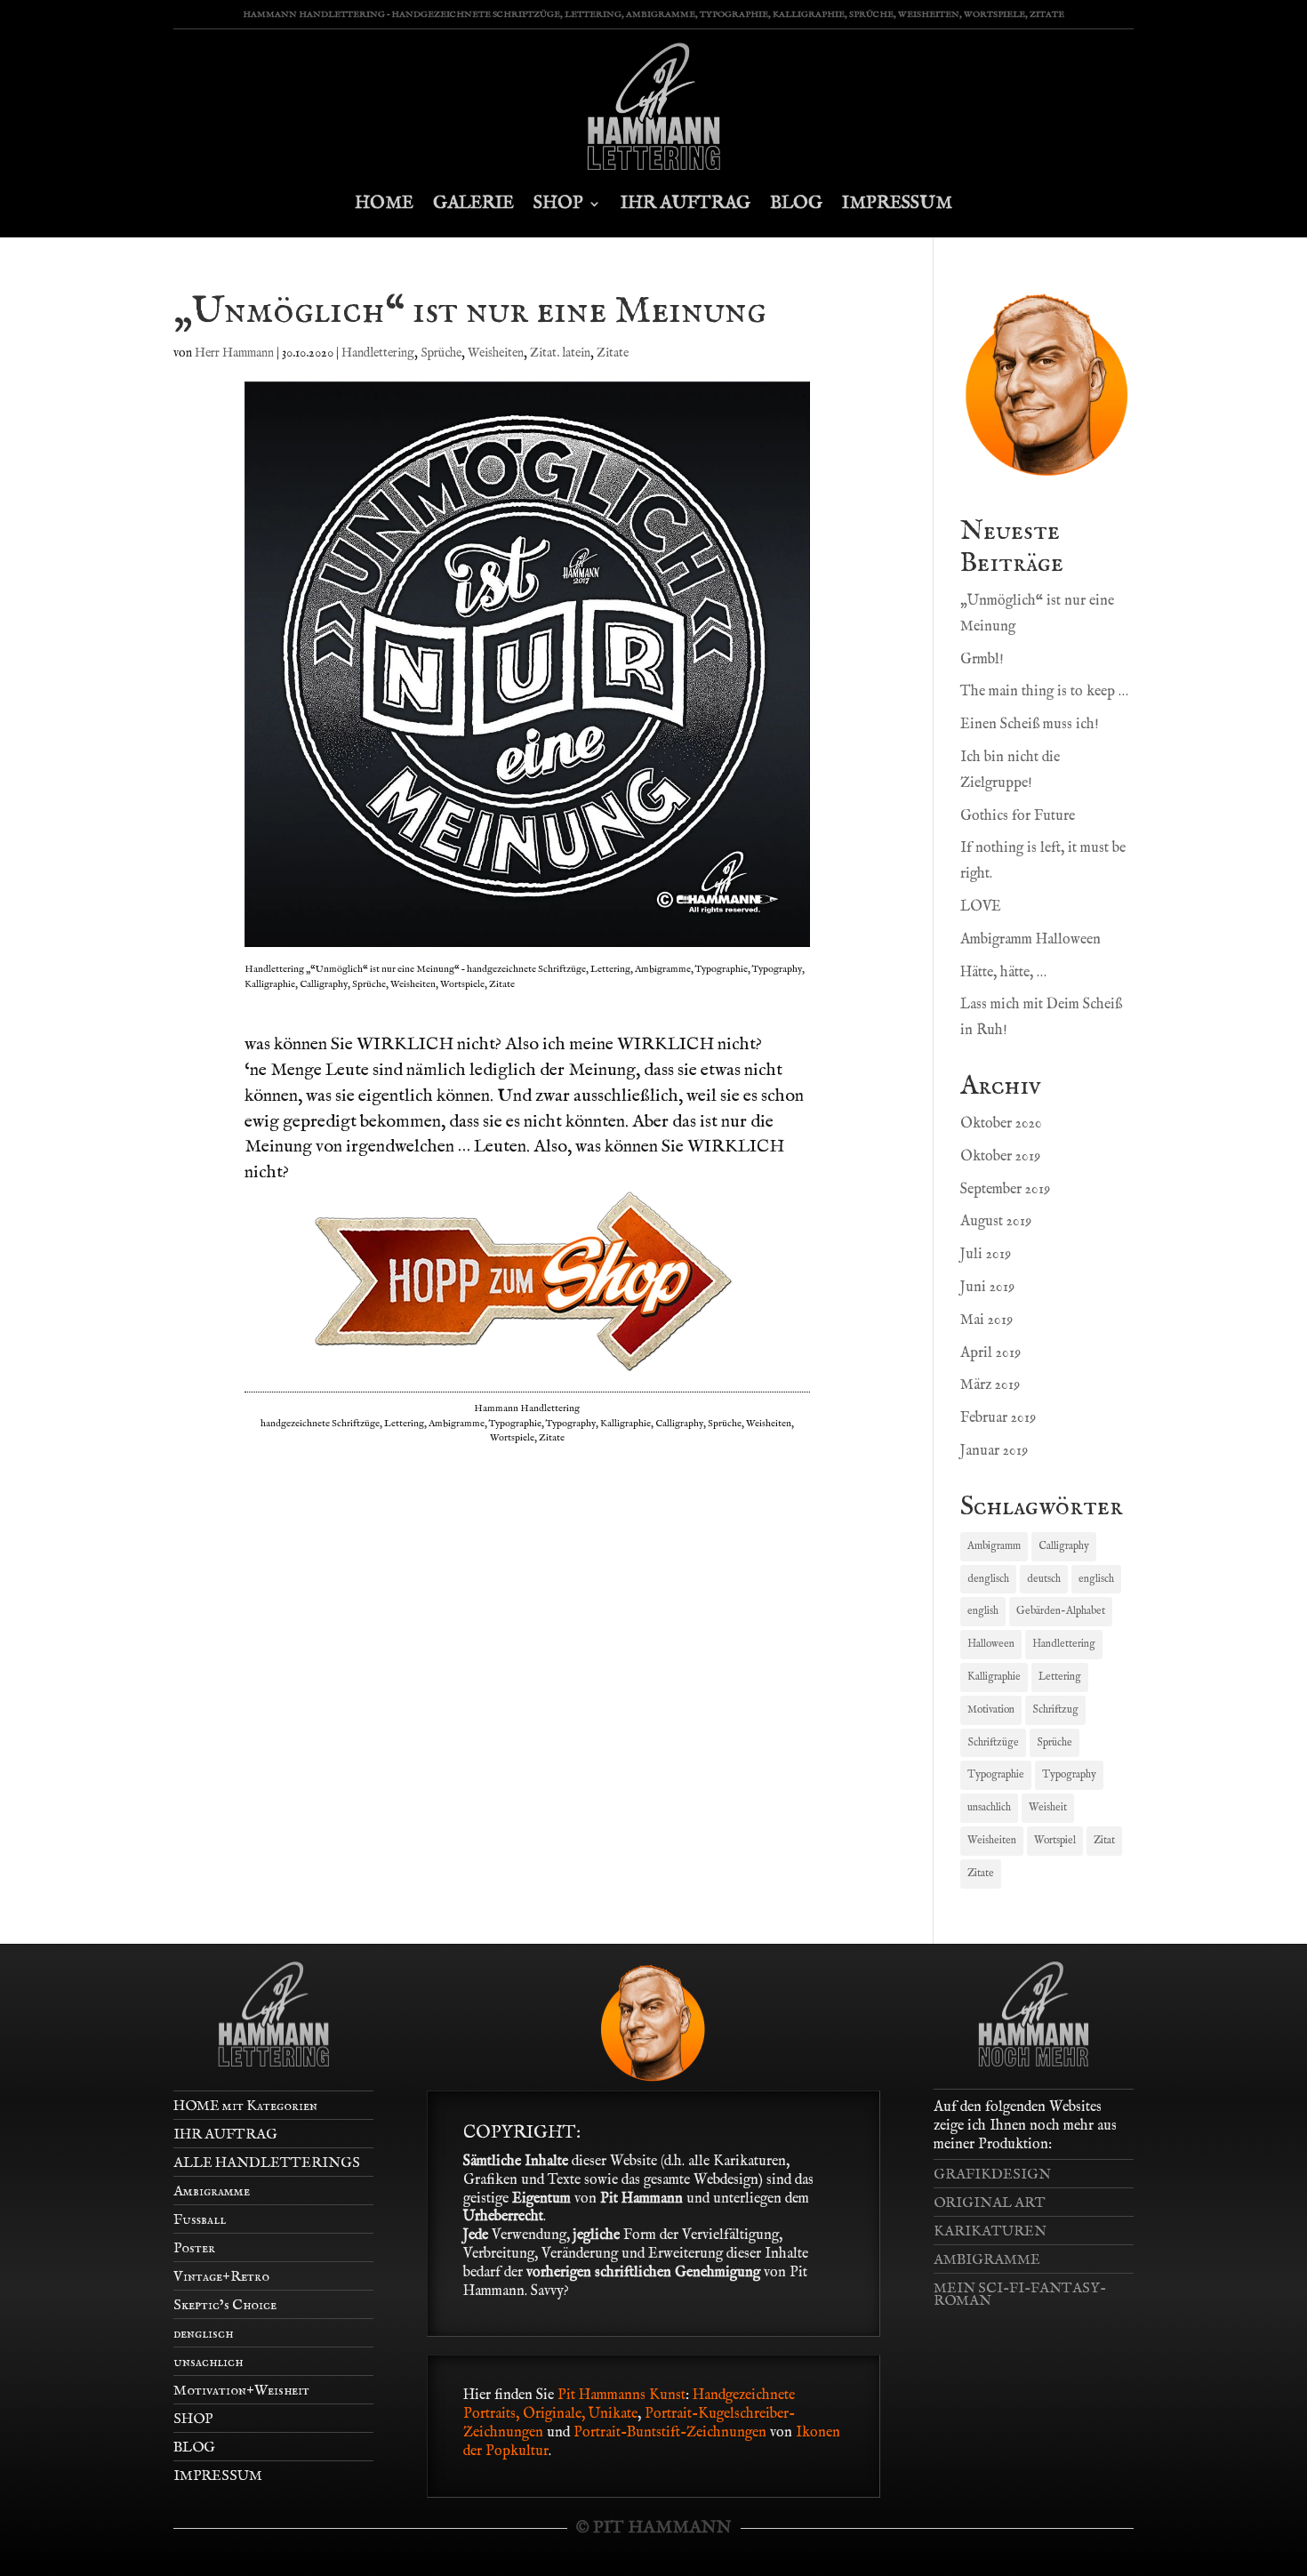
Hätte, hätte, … (1003, 973)
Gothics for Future (1018, 816)
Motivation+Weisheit (241, 2391)
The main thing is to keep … (1044, 692)
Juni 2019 (987, 1288)
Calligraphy (1064, 1546)
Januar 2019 (994, 1451)
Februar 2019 (998, 1418)
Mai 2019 (986, 1320)
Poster (194, 2249)
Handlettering (378, 353)
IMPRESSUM (897, 203)
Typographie (996, 1774)
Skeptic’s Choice (225, 2306)
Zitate (613, 353)
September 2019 (1005, 1190)
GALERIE (473, 203)
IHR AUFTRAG (686, 203)
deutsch (1044, 1579)
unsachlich (989, 1807)
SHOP (558, 203)
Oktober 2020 (1001, 1124)
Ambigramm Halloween (1030, 940)
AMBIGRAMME (987, 2260)
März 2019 (990, 1385)
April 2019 (990, 1353)
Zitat (1104, 1840)
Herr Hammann (234, 353)
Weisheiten (496, 353)
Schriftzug (1055, 1709)
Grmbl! (982, 660)
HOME (384, 203)
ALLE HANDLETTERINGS (267, 2163)
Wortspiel (1055, 1840)
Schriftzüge (993, 1742)
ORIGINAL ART (990, 2203)
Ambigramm (994, 1546)
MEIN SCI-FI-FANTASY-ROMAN (1020, 2295)
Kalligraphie (994, 1677)
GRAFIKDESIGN (992, 2175)
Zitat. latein (560, 353)
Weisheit (1048, 1807)
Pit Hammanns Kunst (621, 2395)
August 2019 (996, 1222)
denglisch (988, 1579)
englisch (1096, 1579)
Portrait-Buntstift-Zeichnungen (672, 2433)
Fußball (200, 2220)
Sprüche (441, 353)
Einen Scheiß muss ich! (1030, 725)
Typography (1069, 1774)
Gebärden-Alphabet (1061, 1611)
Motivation (991, 1709)
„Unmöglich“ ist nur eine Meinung (470, 312)
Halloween (991, 1644)
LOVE (981, 907)
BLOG (796, 203)
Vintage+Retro (221, 2277)
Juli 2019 (986, 1255)
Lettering (1060, 1677)
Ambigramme (212, 2192)
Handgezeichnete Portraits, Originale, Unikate (629, 2405)
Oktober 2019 (1000, 1157)
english (983, 1611)
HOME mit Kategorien (245, 2107)
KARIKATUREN (990, 2232)
